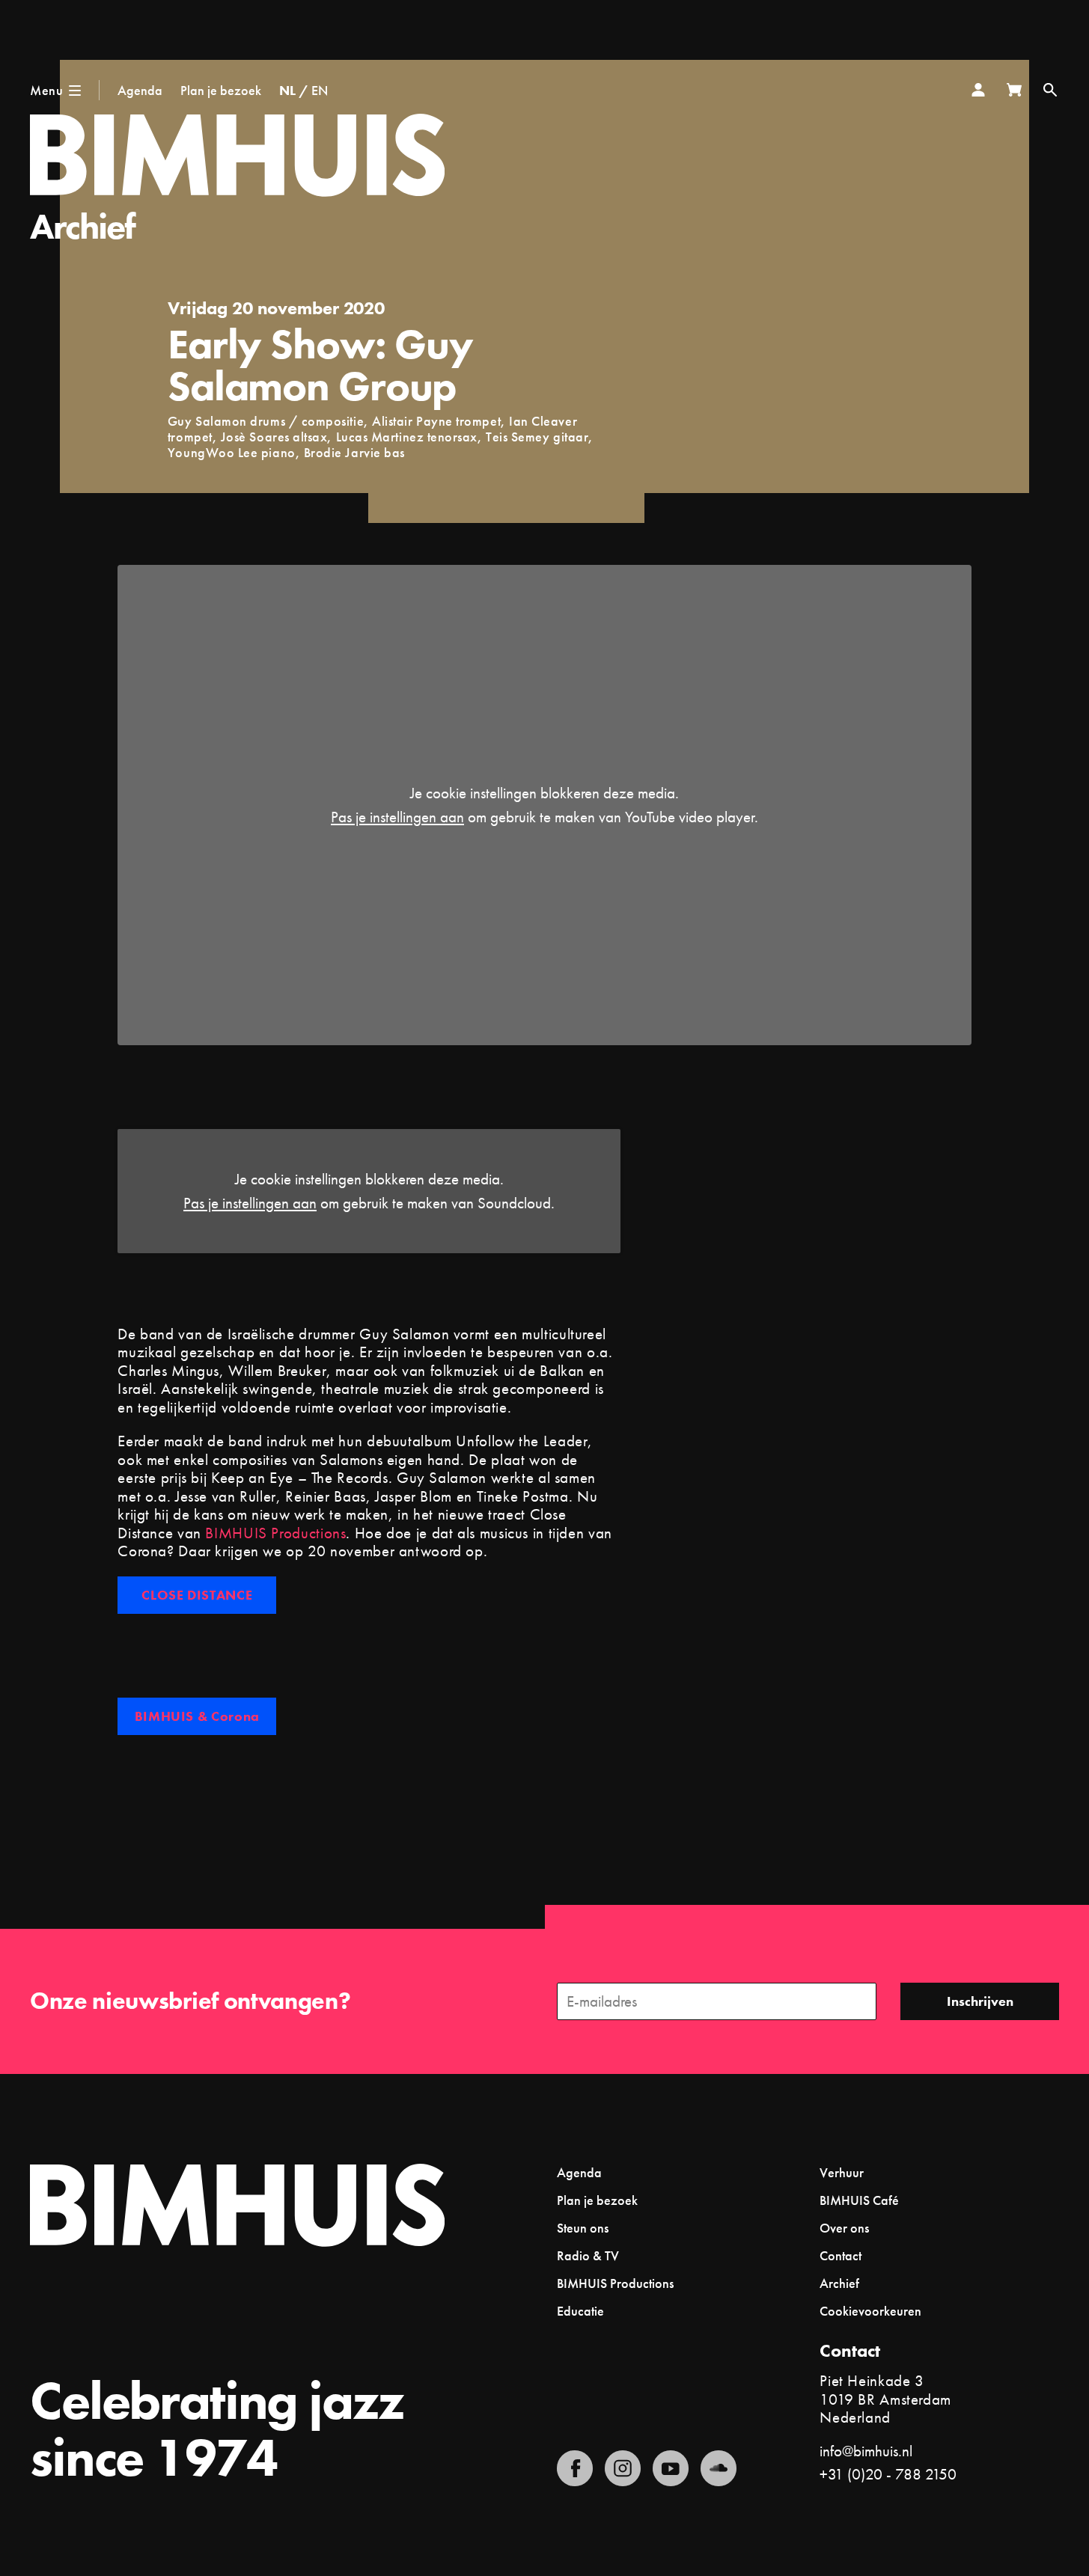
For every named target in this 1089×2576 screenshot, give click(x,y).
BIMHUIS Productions (275, 1533)
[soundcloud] (719, 2468)
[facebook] (575, 2468)
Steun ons (583, 2228)
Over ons (844, 2228)
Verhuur (842, 2172)
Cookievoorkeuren (870, 2311)
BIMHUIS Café (859, 2200)
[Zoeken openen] (1050, 90)
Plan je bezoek (221, 90)
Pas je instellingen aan (397, 817)
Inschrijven (980, 2001)
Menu (46, 90)
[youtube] (671, 2468)
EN (320, 90)
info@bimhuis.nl (866, 2451)
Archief (83, 226)
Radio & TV (588, 2255)
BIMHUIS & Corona (197, 1716)
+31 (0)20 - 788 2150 (888, 2474)
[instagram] (623, 2468)
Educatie (580, 2311)
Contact (841, 2255)
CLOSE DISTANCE (197, 1595)
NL (287, 90)
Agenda (140, 90)
